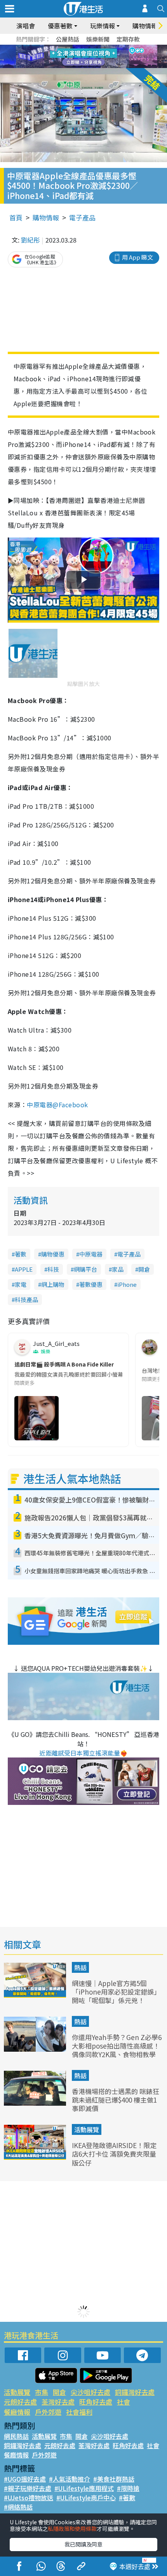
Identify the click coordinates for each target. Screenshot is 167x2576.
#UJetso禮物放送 (29, 2497)
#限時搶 (128, 2488)
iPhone (127, 1284)
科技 (53, 1269)
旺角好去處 (96, 2402)
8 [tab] (74, 57)
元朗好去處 (20, 2402)
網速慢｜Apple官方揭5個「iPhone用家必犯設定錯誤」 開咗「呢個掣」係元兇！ (116, 1992)
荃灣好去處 (58, 2402)
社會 (124, 2402)
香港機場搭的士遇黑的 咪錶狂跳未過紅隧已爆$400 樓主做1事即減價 (116, 2100)
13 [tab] (74, 66)
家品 (118, 1269)
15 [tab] (89, 66)
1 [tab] (66, 47)
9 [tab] (82, 57)
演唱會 (26, 26)
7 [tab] (66, 57)
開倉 (144, 1269)
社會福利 (79, 2412)
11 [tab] (97, 57)
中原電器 (91, 1254)
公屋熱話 (68, 39)
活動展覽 (87, 2129)
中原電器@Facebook (57, 1105)
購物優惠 (53, 1254)
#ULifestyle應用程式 (84, 2488)
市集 (42, 2392)
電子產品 (82, 217)
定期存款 (128, 39)
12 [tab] (105, 57)
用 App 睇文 (137, 257)
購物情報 (46, 217)
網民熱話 (16, 2436)
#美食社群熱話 (114, 2479)
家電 (21, 1284)
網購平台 (85, 1269)
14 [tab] (82, 66)
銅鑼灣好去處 (135, 2392)
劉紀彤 (30, 240)
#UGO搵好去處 (25, 2479)
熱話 (80, 1967)
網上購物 (53, 1284)
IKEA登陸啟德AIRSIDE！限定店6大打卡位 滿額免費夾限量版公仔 (114, 2154)
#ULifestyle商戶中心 (86, 2497)
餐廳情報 (17, 2412)
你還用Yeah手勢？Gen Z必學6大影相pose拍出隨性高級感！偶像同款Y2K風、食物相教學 (117, 2046)
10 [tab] (89, 57)
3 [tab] (82, 47)
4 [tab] (89, 47)
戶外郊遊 (48, 2412)
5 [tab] (97, 47)
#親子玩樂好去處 (28, 2488)
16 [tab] (97, 66)
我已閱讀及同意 (83, 2544)
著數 (21, 1254)
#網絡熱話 (18, 2507)
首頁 (16, 217)
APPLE (24, 1269)
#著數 (127, 2497)
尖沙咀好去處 (90, 2392)
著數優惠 (91, 1284)
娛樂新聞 (98, 39)
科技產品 (26, 1299)
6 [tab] (105, 47)
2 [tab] (74, 47)
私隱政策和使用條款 (72, 2529)
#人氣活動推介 (70, 2479)
